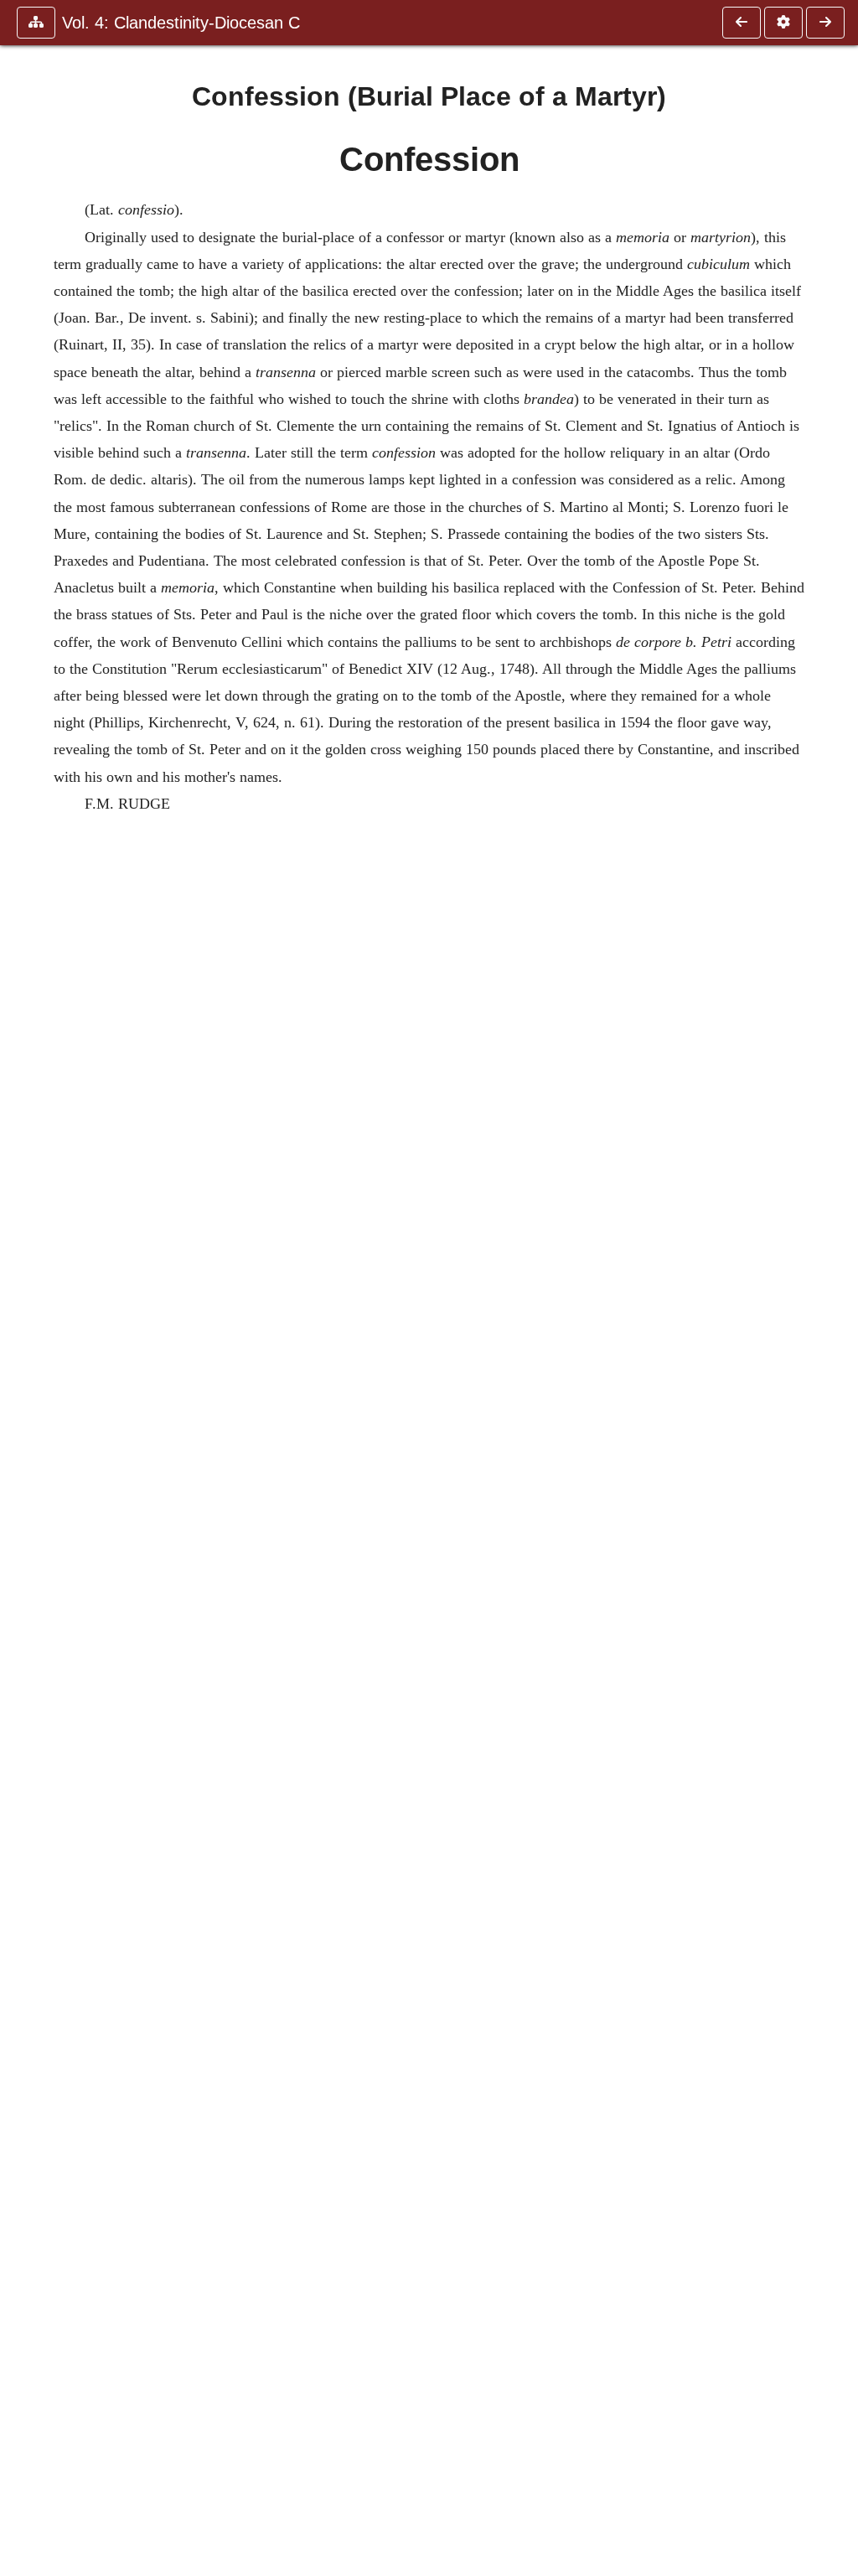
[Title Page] (742, 23)
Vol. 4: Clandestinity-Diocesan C (181, 23)
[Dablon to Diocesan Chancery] (825, 23)
